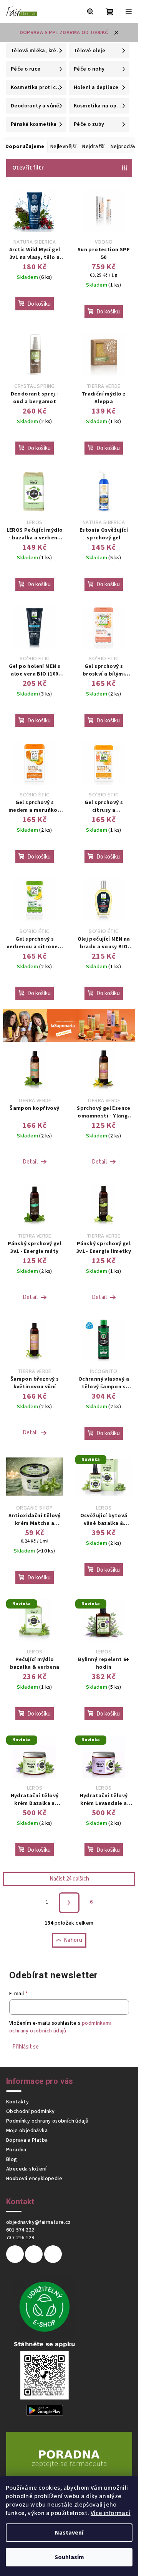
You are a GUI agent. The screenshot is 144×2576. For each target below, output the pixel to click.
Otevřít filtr (28, 168)
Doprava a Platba (27, 2140)
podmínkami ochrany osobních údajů (60, 2027)
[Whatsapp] (53, 2254)
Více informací (111, 2513)
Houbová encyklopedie (34, 2179)
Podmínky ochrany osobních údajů (47, 2121)
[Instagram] (34, 2254)
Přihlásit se (26, 2047)
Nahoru (73, 1940)
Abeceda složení (26, 2169)
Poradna (16, 2150)
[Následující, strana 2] (69, 1903)
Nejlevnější (63, 147)
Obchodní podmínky (31, 2111)
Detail (30, 1162)
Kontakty (17, 2102)
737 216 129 (20, 2238)
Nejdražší (94, 147)
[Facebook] (15, 2254)
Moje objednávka (27, 2131)
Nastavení (69, 2533)
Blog (12, 2159)
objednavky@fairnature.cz (39, 2222)
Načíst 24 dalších (69, 1879)
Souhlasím (69, 2557)
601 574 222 (20, 2230)
